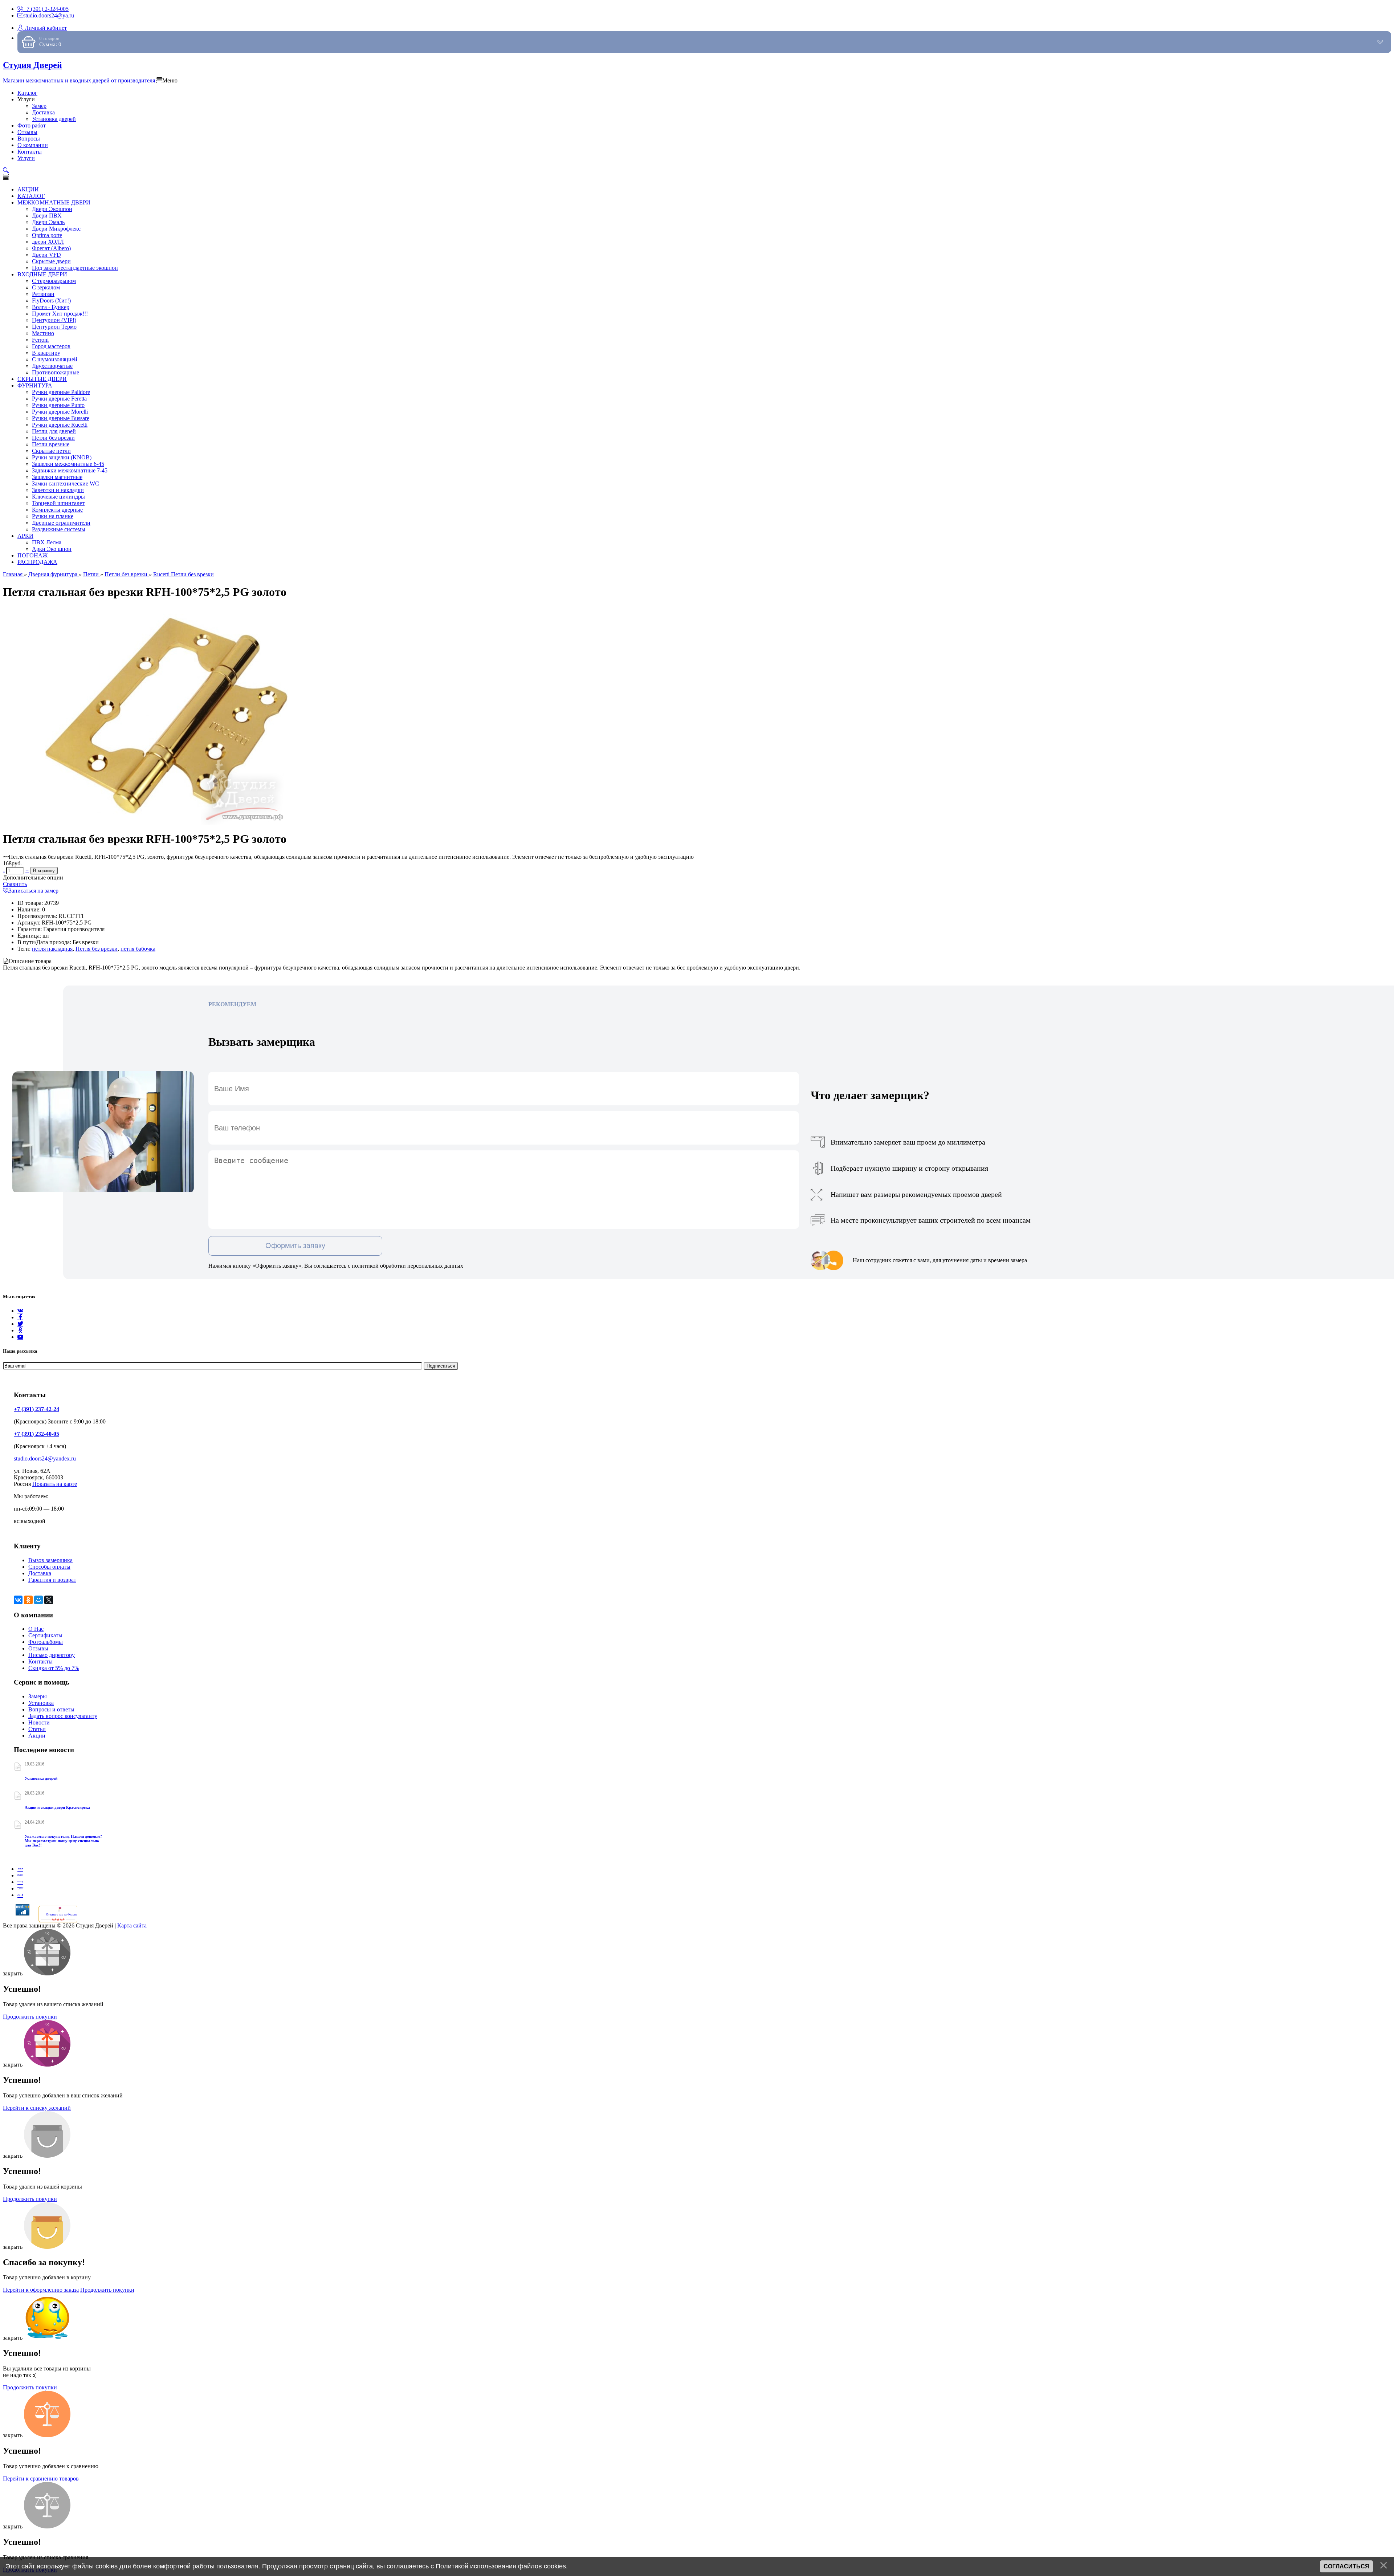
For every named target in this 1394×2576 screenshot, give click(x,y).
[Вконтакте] (20, 1311)
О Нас (36, 1629)
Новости (39, 1722)
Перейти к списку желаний (37, 2108)
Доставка (40, 1573)
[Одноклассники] (20, 1330)
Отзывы (38, 1648)
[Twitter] (20, 1324)
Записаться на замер (34, 891)
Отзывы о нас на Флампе (62, 1915)
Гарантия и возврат (52, 1580)
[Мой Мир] (38, 1600)
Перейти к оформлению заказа (41, 2290)
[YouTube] (20, 1337)
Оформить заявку (295, 1246)
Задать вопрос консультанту (63, 1716)
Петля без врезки (97, 949)
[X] (49, 1600)
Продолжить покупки (30, 2017)
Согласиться (1346, 2566)
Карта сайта (132, 1925)
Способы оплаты (49, 1567)
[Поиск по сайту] (6, 170)
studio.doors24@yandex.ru (45, 1458)
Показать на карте (55, 1484)
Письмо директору (52, 1655)
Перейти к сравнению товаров (41, 2479)
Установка (41, 1703)
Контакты (40, 1661)
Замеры (38, 1696)
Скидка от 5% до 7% (54, 1668)
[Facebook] (20, 1317)
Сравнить (15, 884)
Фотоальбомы (46, 1642)
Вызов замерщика (50, 1560)
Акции (37, 1736)
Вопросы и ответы (51, 1709)
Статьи (37, 1729)
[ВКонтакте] (18, 1600)
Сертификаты (45, 1635)
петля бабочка (138, 949)
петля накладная (52, 949)
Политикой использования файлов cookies (501, 2566)
